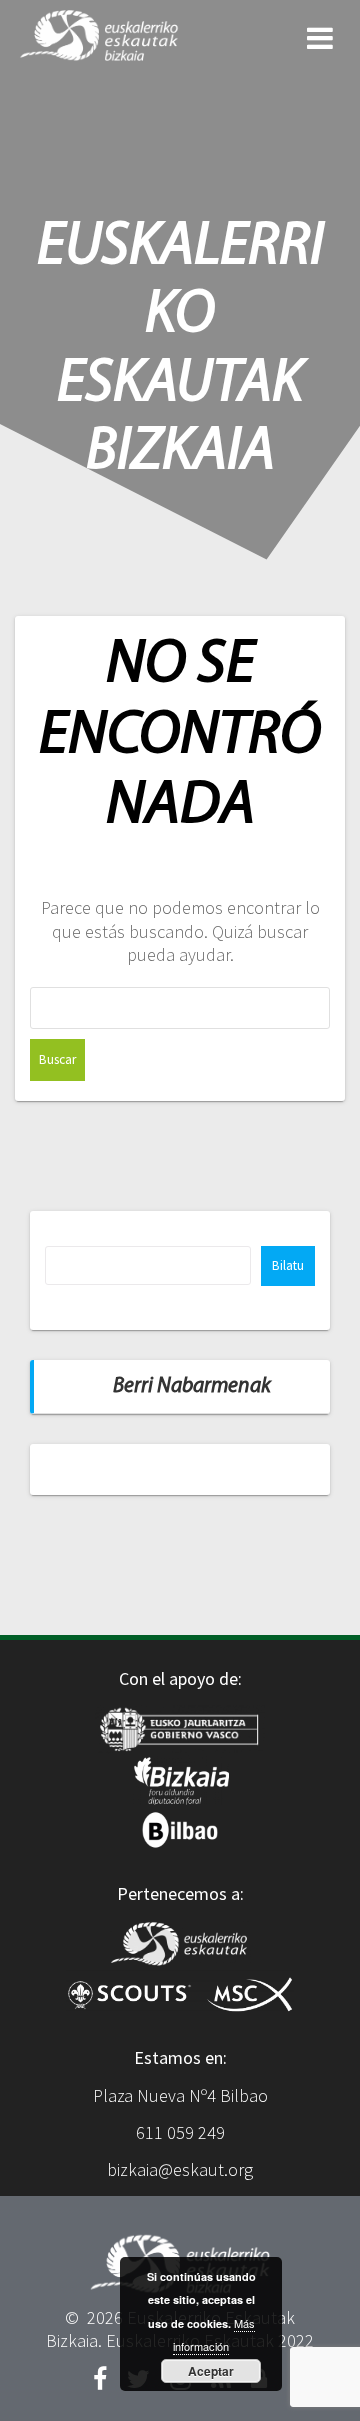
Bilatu (288, 1265)
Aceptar (211, 2371)
